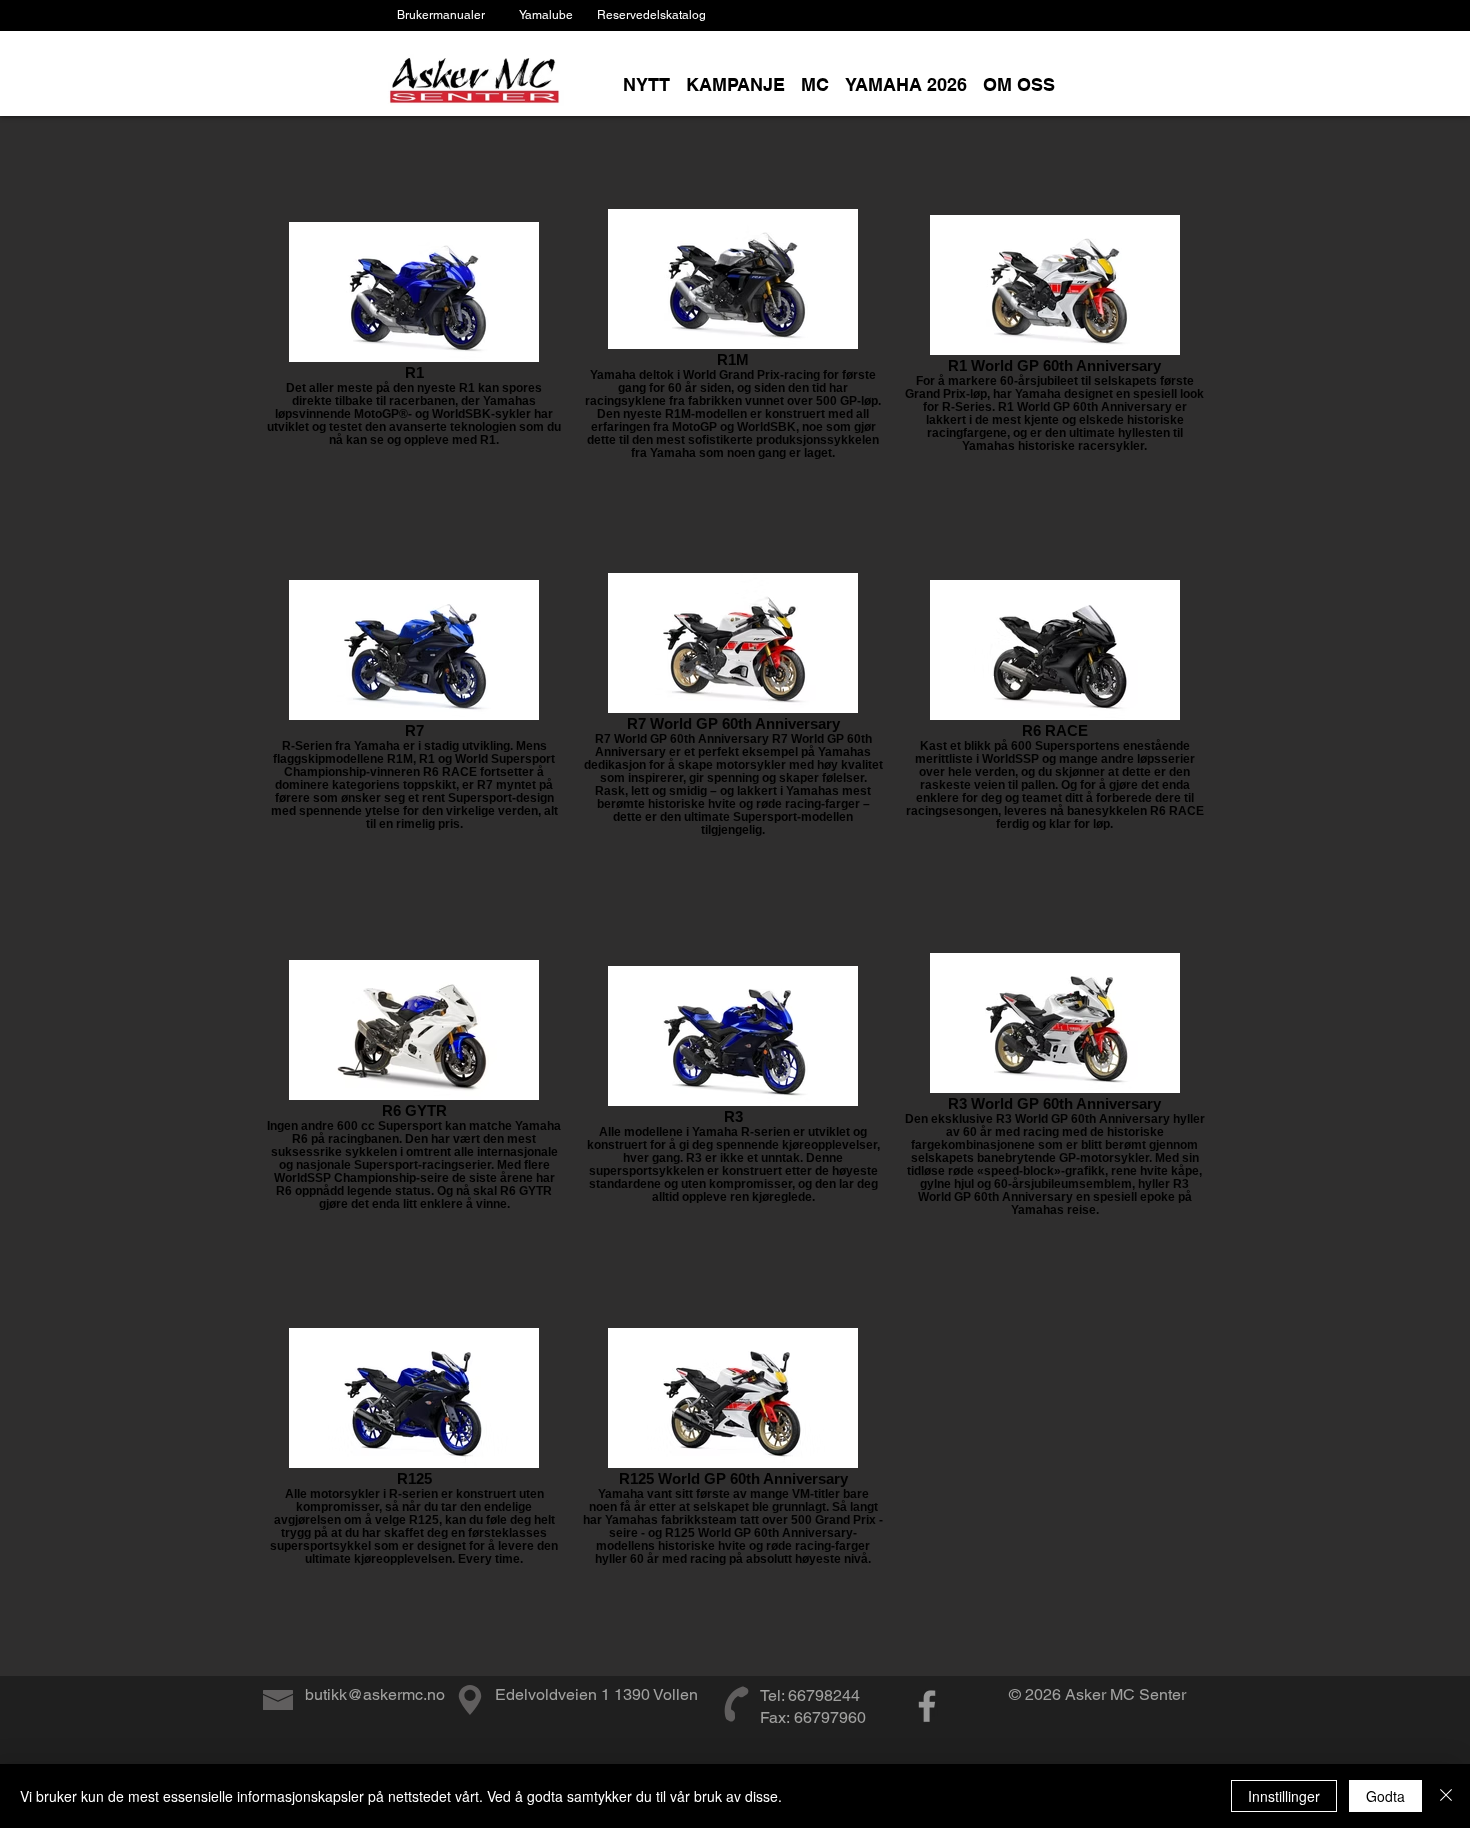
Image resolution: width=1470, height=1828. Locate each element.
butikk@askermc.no (375, 1694)
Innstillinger (1284, 1796)
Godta (1385, 1796)
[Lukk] (1446, 1796)
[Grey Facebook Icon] (927, 1706)
